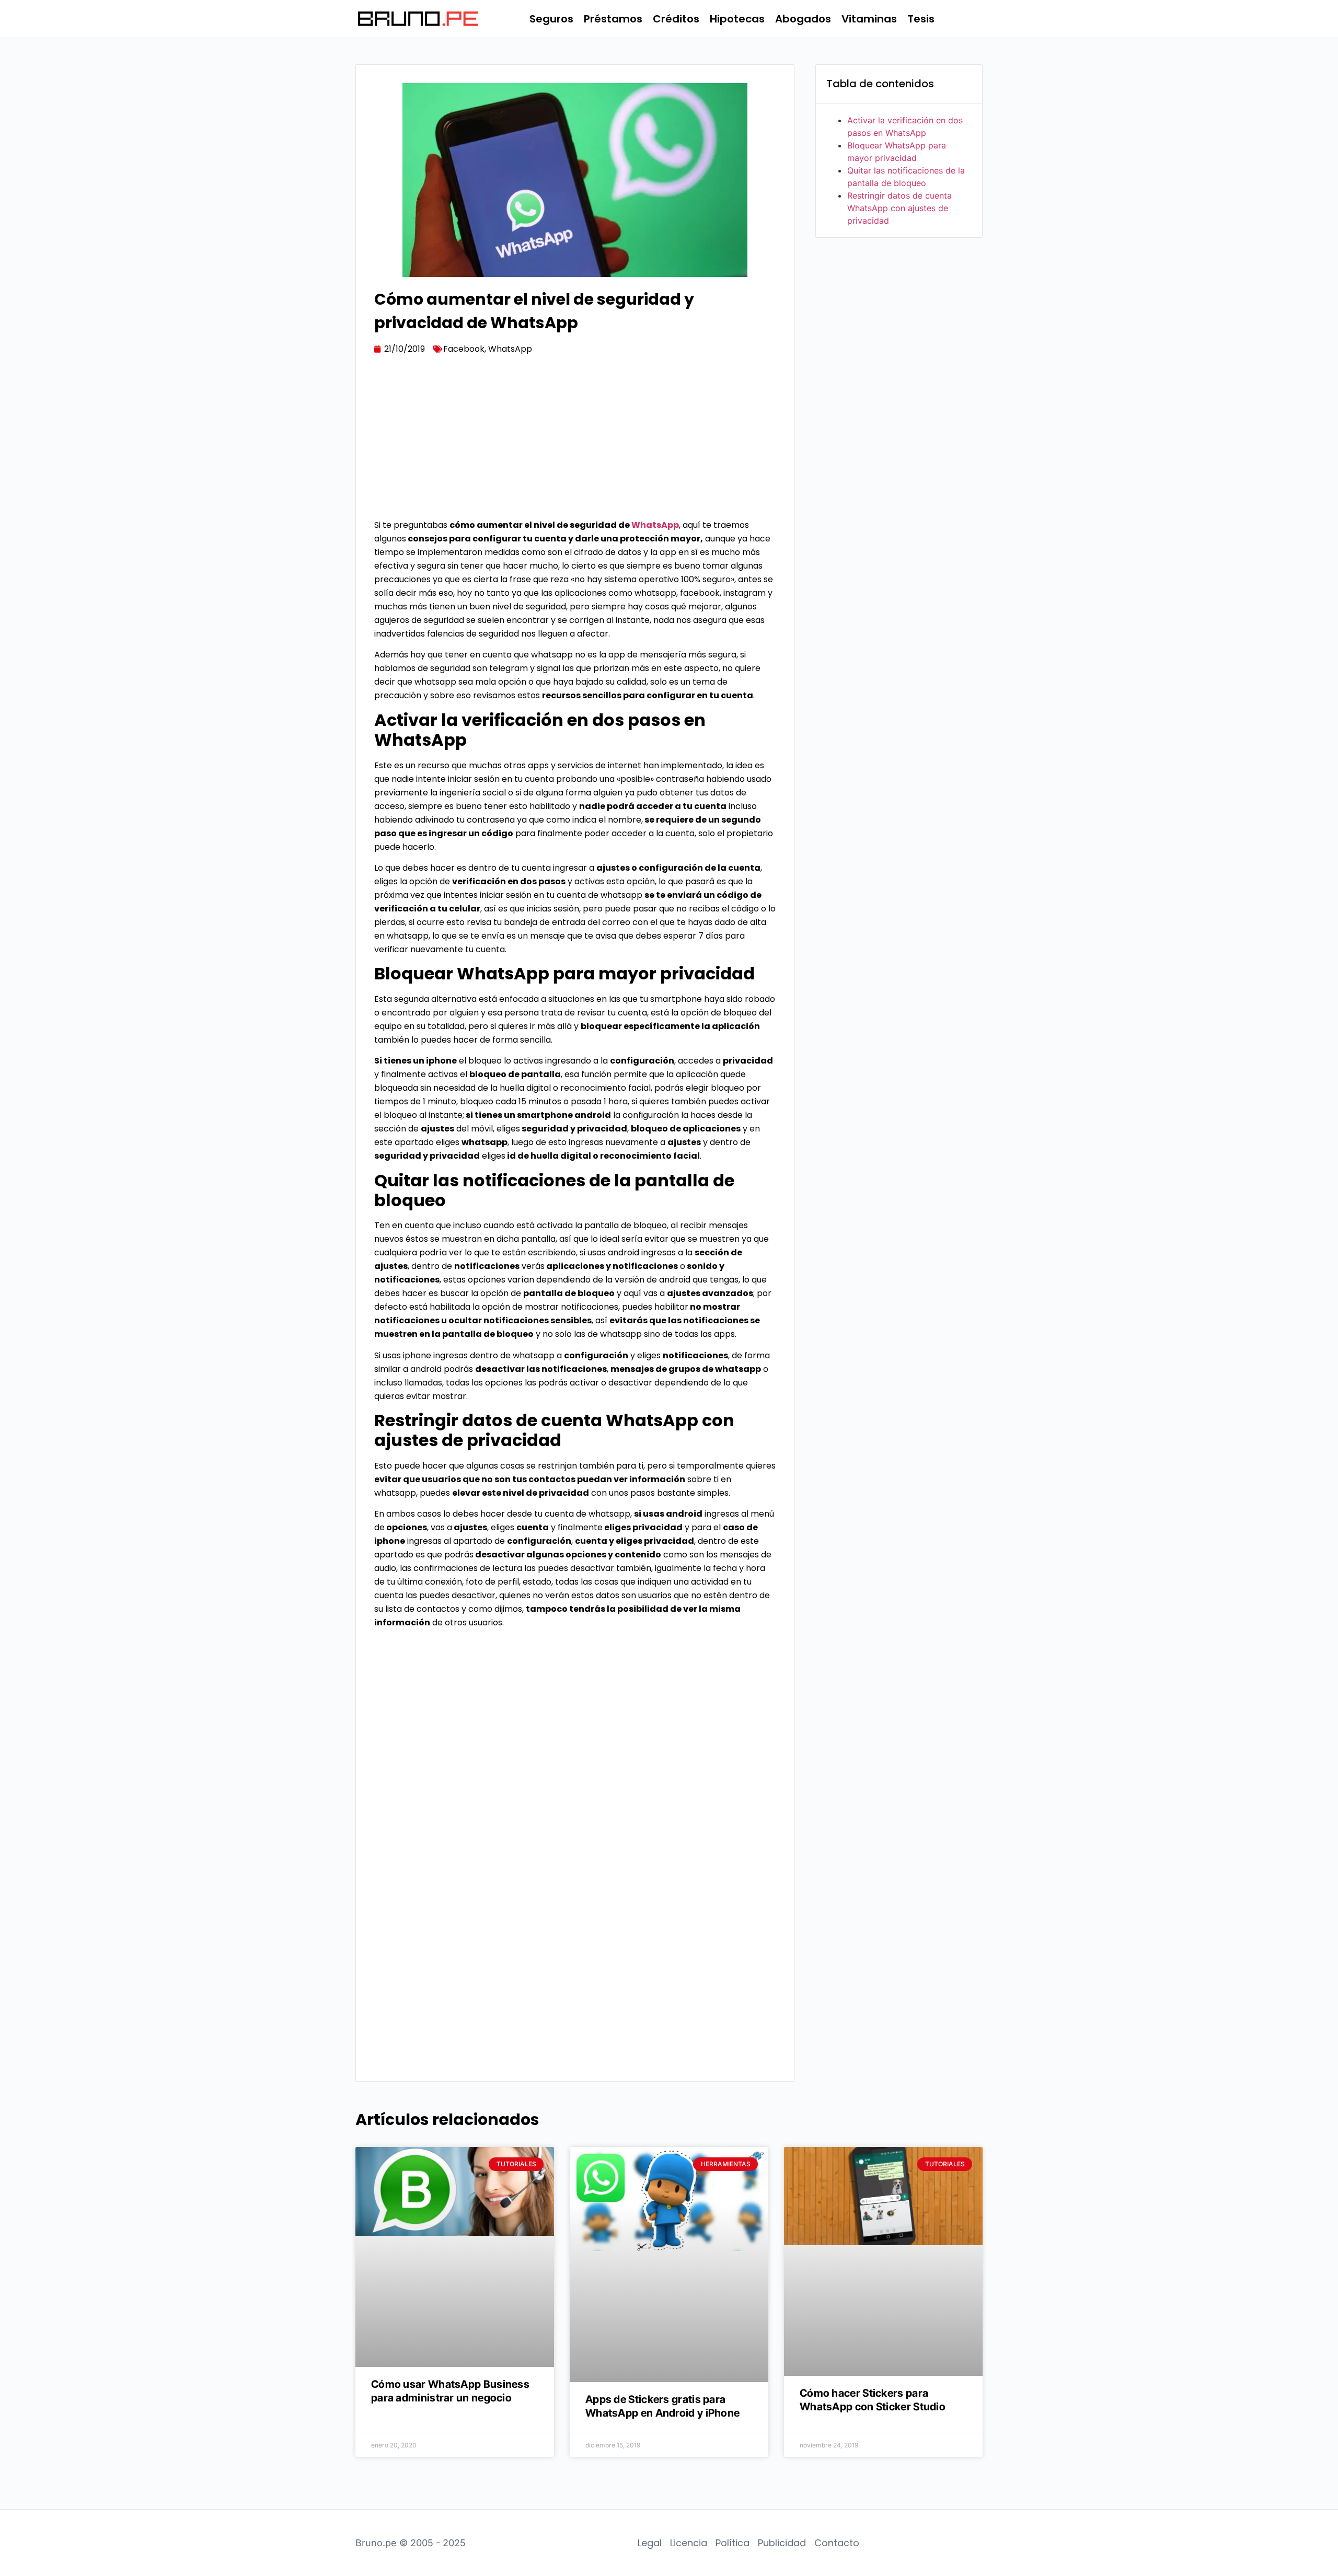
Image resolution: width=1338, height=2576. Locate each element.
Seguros (551, 19)
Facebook (464, 349)
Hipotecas (737, 19)
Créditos (676, 19)
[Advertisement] (575, 441)
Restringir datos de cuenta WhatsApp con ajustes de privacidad (899, 208)
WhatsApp (510, 349)
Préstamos (613, 19)
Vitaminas (869, 19)
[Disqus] (575, 1929)
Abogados (803, 19)
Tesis (921, 19)
